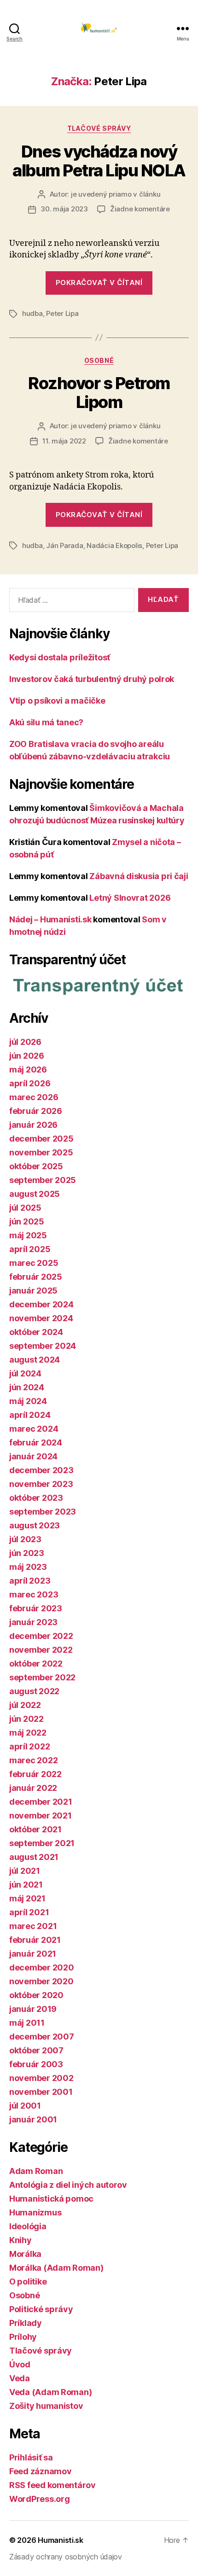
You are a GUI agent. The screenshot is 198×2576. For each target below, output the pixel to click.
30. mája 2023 (64, 209)
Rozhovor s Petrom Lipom (99, 393)
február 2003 (36, 2064)
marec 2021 (33, 1926)
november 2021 (41, 1815)
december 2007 (42, 2037)
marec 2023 (34, 1594)
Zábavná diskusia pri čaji (139, 876)
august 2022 (34, 1691)
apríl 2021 (29, 1912)
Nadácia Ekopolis (114, 545)
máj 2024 (28, 1401)
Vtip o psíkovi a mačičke (57, 701)
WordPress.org (40, 2499)
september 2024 (43, 1346)
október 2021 (35, 1829)
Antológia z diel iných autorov (68, 2185)
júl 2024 (25, 1373)
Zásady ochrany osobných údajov (66, 2557)
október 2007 (36, 2050)
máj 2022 (28, 1733)
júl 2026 (25, 1042)
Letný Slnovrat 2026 (130, 898)
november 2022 (41, 1650)
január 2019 (33, 2009)
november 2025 (41, 1152)
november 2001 (41, 2092)
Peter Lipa (62, 313)
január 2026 (33, 1125)
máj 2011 (27, 2023)
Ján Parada (64, 545)
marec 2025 (34, 1263)
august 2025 (35, 1194)
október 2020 (36, 1995)
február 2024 (36, 1442)
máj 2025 (28, 1235)
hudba (32, 313)
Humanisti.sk (61, 2540)
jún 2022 (26, 1719)
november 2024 (41, 1318)
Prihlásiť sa (31, 2457)
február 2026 (36, 1111)
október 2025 (36, 1166)
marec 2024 (34, 1429)
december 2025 (41, 1139)
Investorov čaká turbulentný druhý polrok (92, 679)
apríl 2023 (30, 1581)
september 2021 (42, 1843)
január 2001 (33, 2119)
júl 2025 (25, 1208)
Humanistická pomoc (51, 2199)
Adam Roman (36, 2171)
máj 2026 (28, 1069)
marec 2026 (34, 1097)
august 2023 (35, 1525)
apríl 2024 (30, 1415)
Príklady (26, 2323)
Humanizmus (35, 2212)
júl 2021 (25, 1871)
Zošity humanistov (46, 2406)
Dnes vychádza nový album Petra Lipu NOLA (99, 161)
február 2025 (36, 1277)
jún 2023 (27, 1553)
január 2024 (33, 1456)
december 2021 (41, 1802)
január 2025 (33, 1291)
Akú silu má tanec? (46, 722)
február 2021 (35, 1940)
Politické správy (41, 2309)
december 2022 (41, 1636)
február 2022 (35, 1774)
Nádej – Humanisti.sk (50, 919)
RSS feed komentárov (52, 2485)
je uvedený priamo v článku (116, 194)
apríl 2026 (30, 1083)
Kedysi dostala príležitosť (60, 657)
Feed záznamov (41, 2471)
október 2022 (36, 1664)
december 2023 (41, 1470)
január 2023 (33, 1622)
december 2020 (42, 1967)
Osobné (99, 360)
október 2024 (36, 1332)
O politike (28, 2282)
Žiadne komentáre (140, 209)
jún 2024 (27, 1387)
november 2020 (41, 1981)
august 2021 (34, 1857)
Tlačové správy (99, 128)
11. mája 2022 (64, 441)
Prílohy (23, 2337)
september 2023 (43, 1512)
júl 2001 (25, 2106)
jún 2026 (27, 1056)
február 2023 (36, 1608)
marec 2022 (33, 1760)
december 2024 (41, 1304)
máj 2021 (27, 1898)
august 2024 (35, 1360)
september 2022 (42, 1677)
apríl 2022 (29, 1746)
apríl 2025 (30, 1249)
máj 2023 (28, 1567)
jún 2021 (26, 1885)
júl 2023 (25, 1539)
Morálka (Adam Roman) (56, 2268)
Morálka (25, 2254)
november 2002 (41, 2078)
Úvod (20, 2364)
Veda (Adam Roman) (50, 2392)
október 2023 (36, 1498)
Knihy (20, 2240)
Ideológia (28, 2226)
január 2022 (33, 1788)
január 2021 (33, 1954)
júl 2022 (25, 1705)
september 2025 (43, 1180)
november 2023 (41, 1484)
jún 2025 (27, 1221)
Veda (20, 2378)
